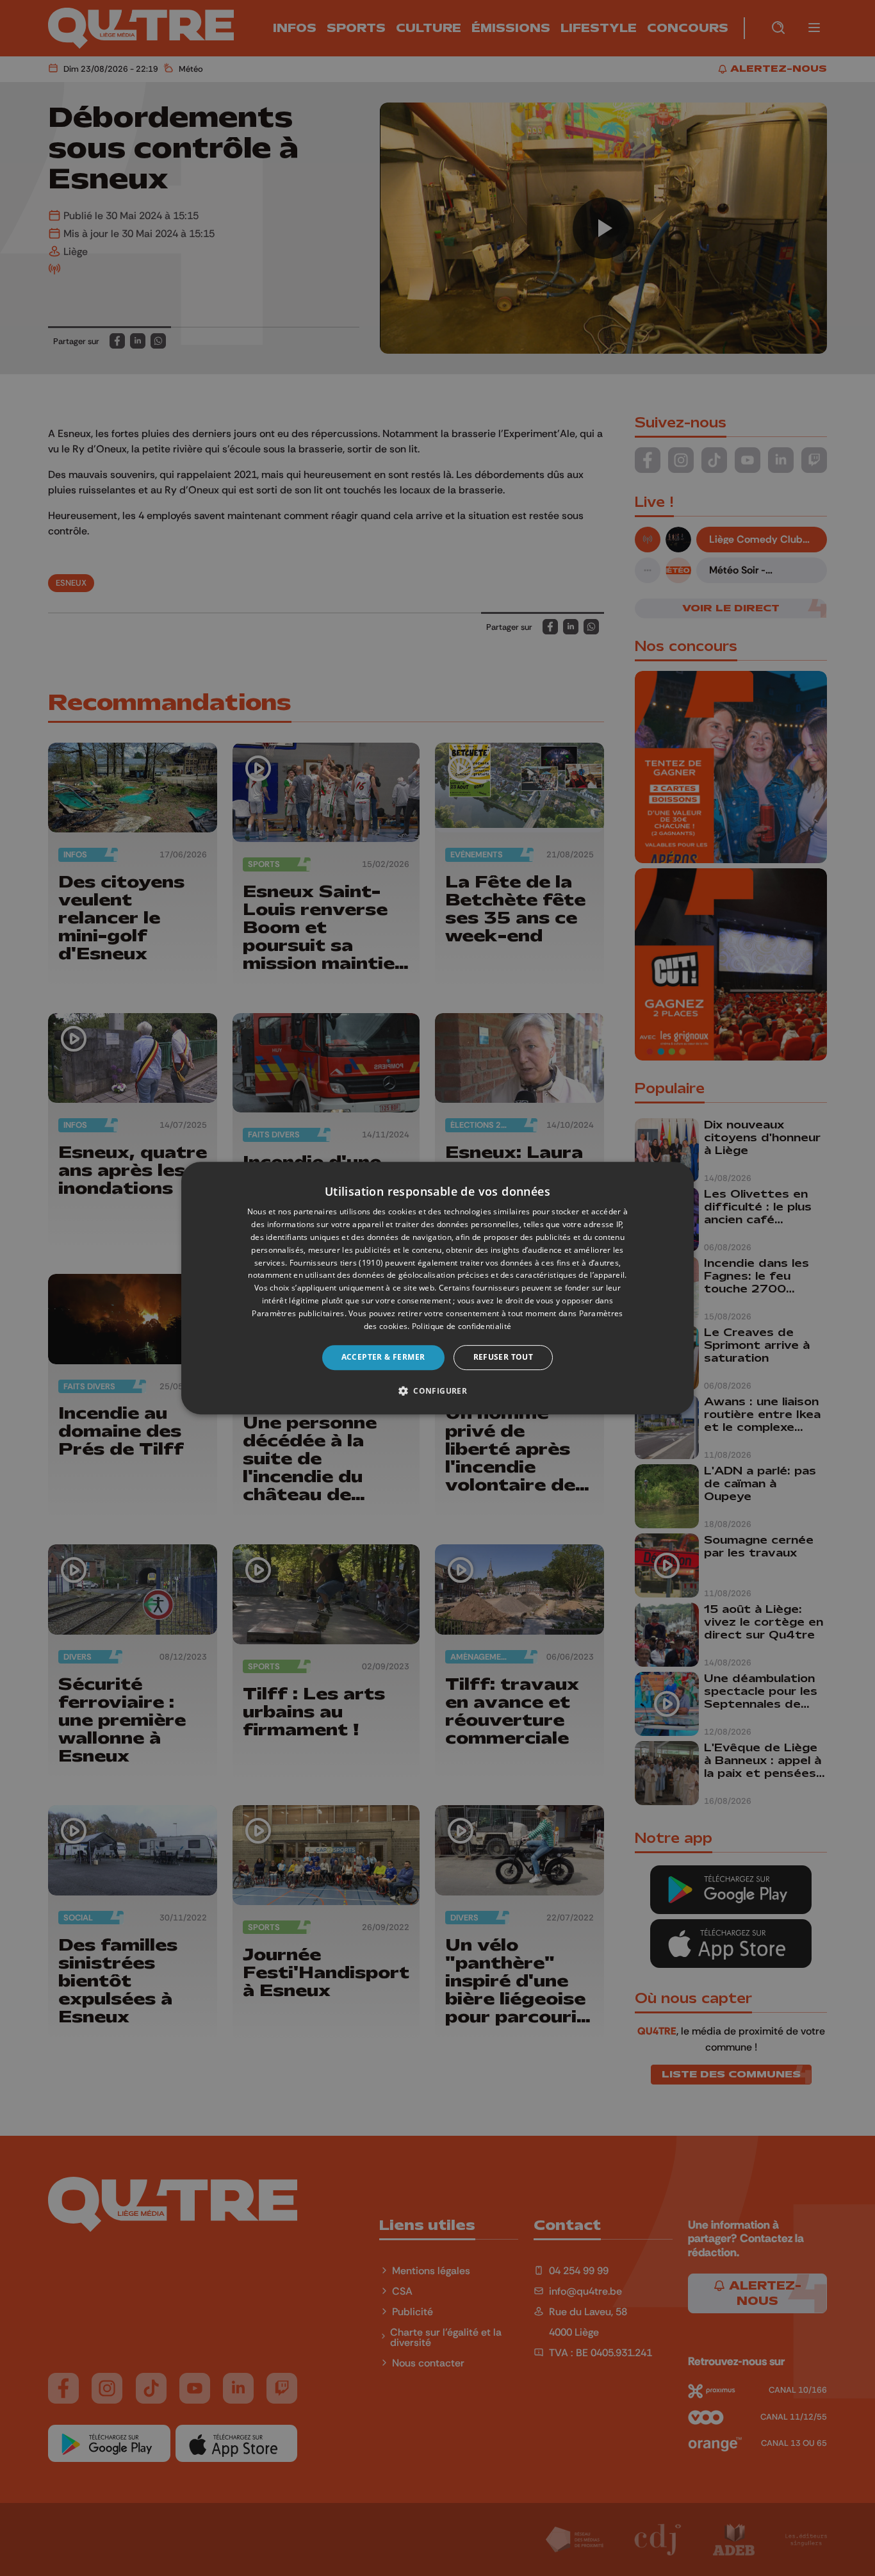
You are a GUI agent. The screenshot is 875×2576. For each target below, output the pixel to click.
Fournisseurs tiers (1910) (337, 1263)
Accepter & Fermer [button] (383, 1357)
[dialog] (437, 1288)
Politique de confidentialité (462, 1326)
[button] (437, 1391)
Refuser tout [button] (503, 1357)
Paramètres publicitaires (298, 1313)
